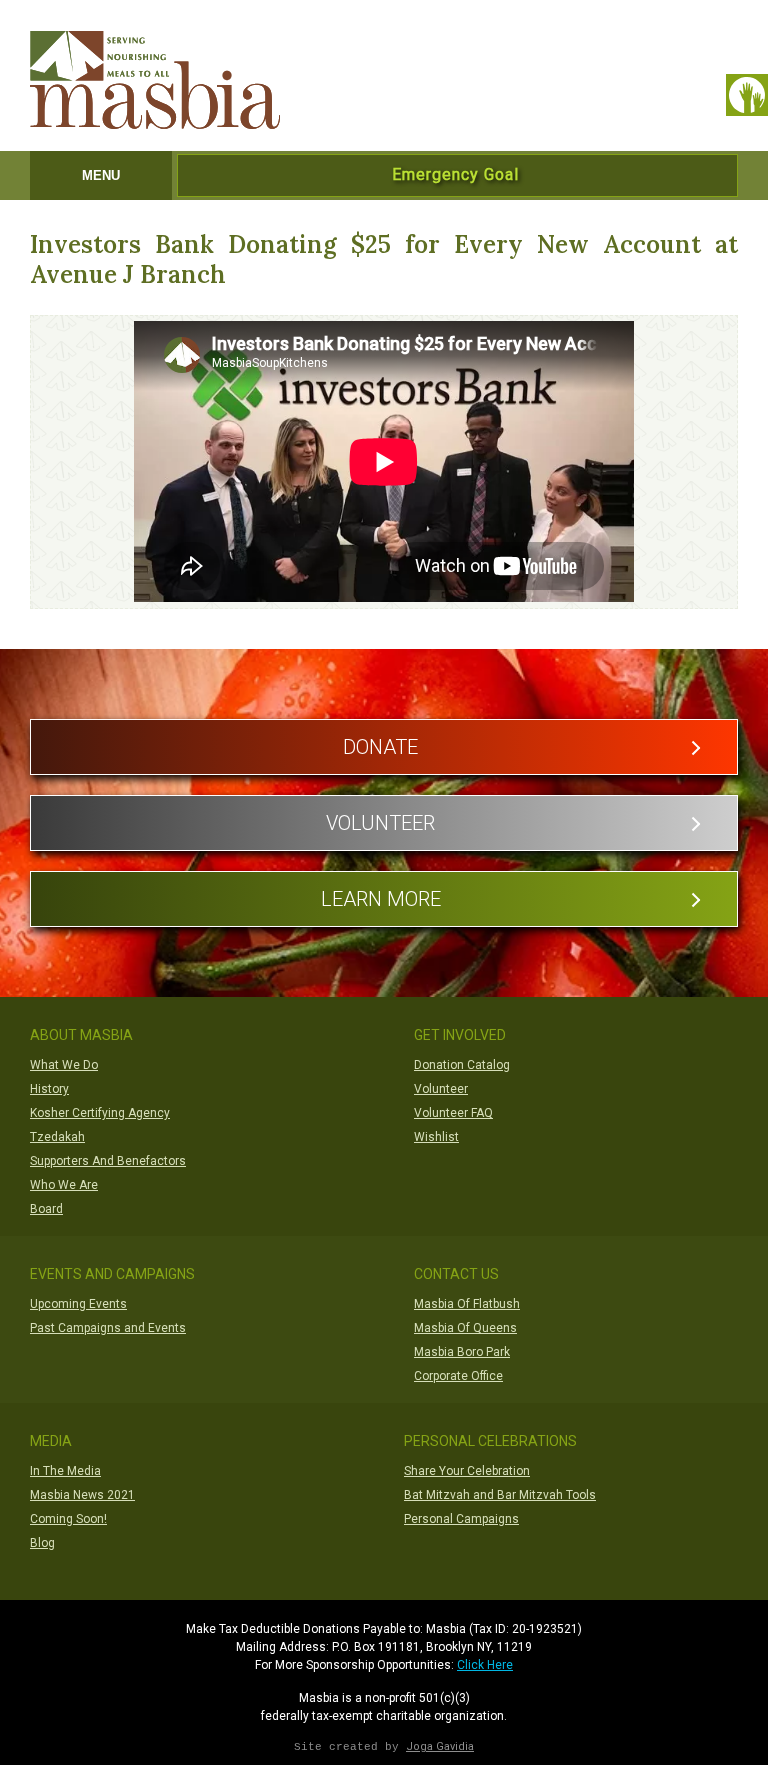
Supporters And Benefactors (108, 1161)
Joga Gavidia (440, 1746)
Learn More (381, 899)
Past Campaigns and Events (108, 1328)
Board (46, 1209)
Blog (42, 1543)
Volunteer (380, 823)
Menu (101, 175)
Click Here (485, 1665)
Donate (380, 747)
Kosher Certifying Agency (100, 1113)
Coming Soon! (68, 1519)
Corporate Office (458, 1376)
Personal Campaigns (461, 1519)
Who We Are (64, 1185)
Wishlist (436, 1137)
